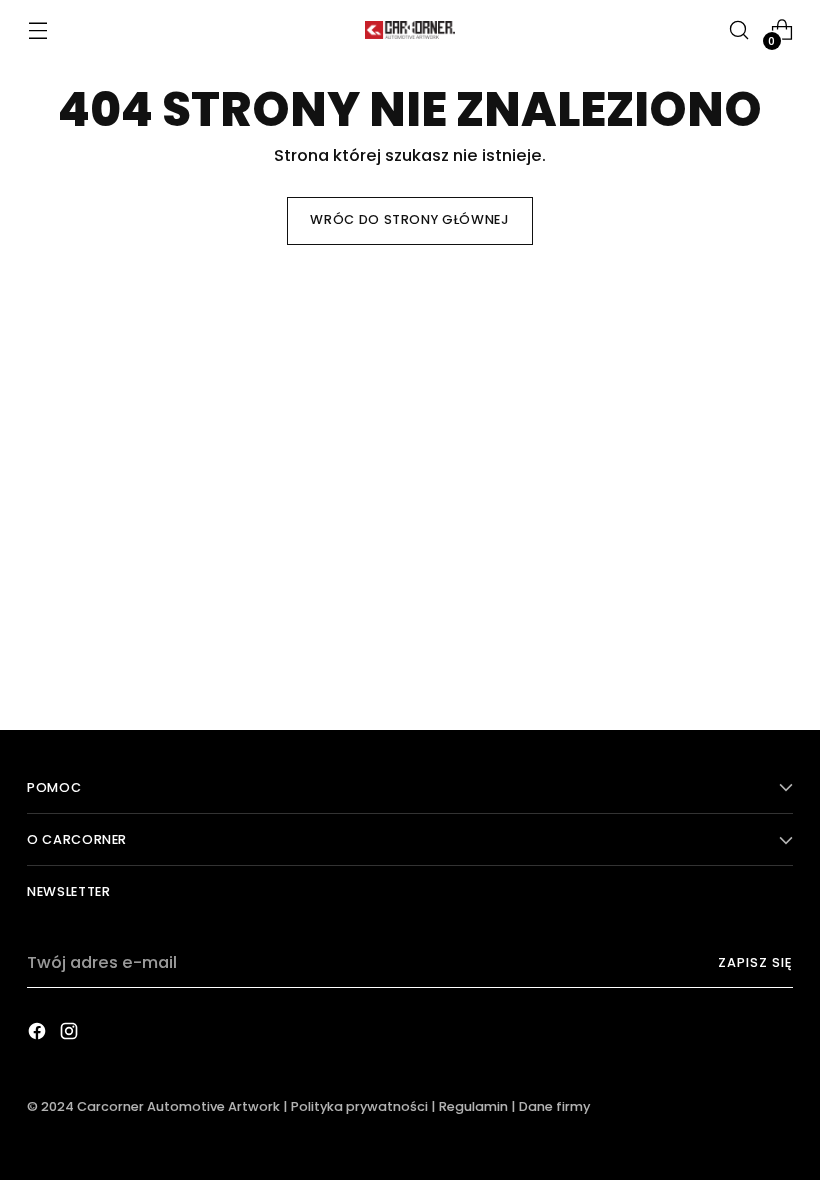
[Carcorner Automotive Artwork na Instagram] (71, 1035)
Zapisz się (755, 962)
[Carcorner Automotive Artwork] (410, 30)
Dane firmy (554, 1106)
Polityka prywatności (359, 1106)
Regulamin (473, 1106)
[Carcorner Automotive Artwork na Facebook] (39, 1035)
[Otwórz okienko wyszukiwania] (739, 30)
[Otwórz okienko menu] (37, 30)
